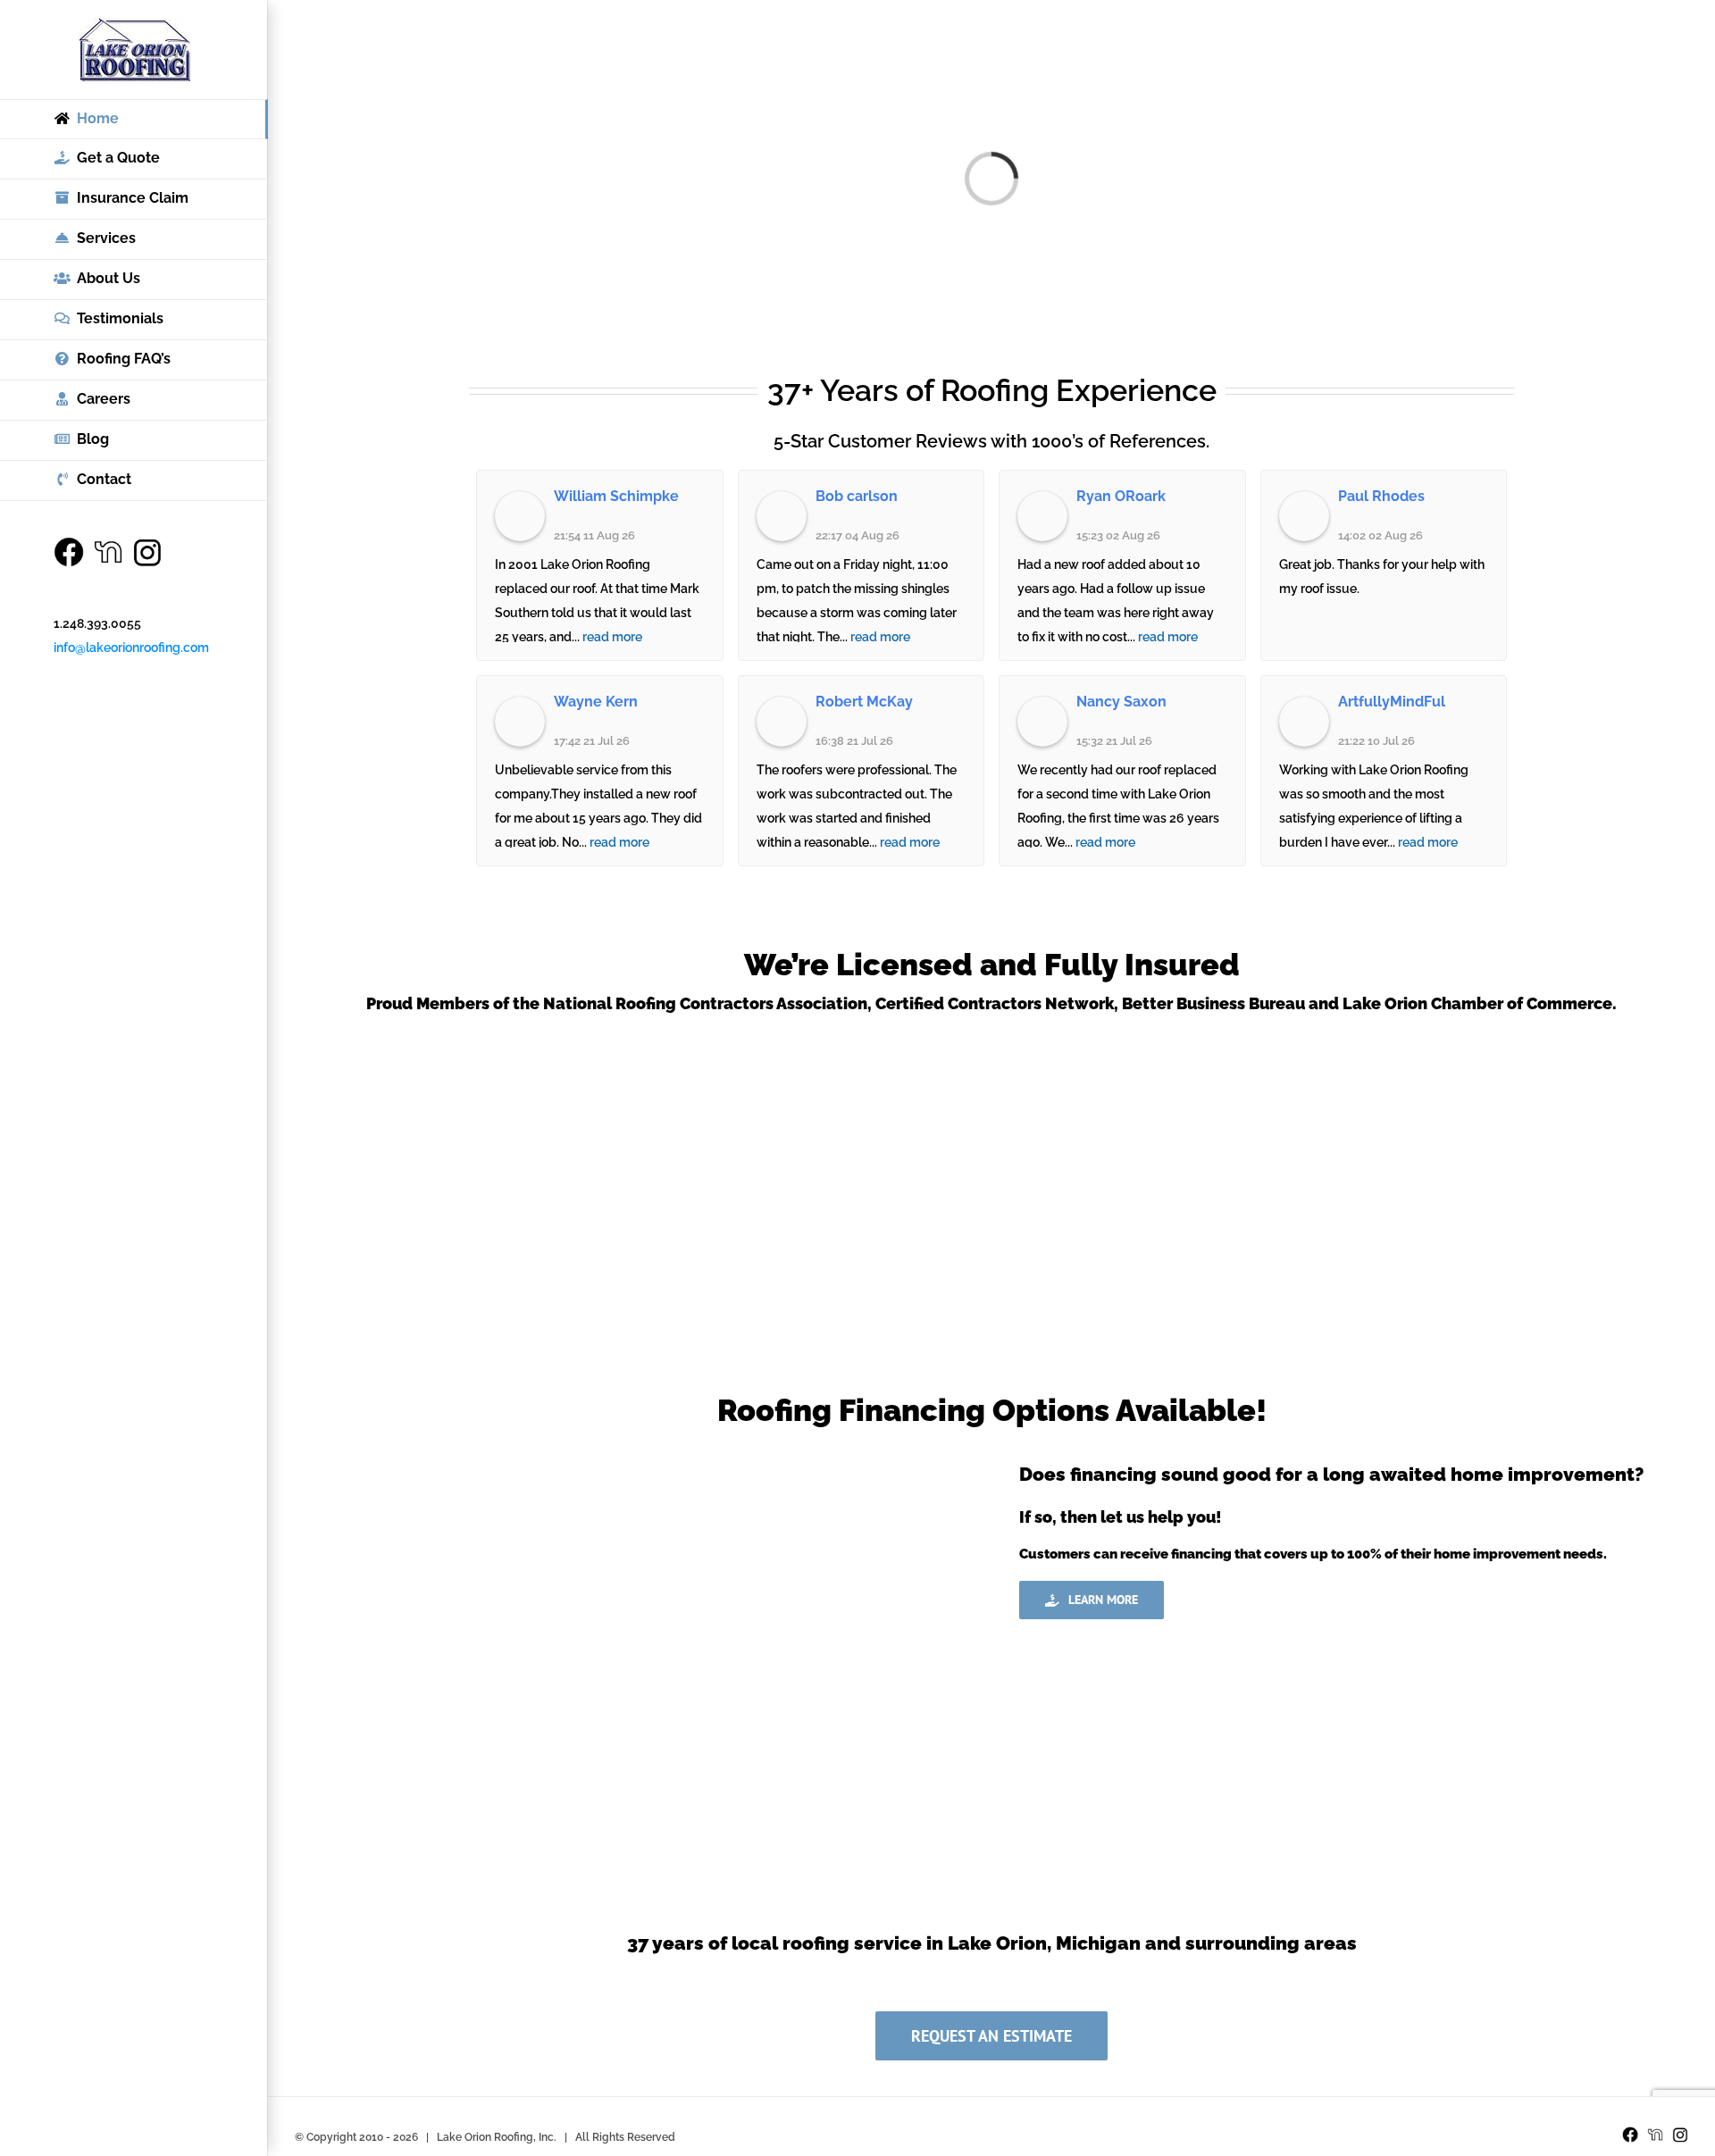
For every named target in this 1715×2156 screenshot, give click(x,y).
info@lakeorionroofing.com (131, 648)
